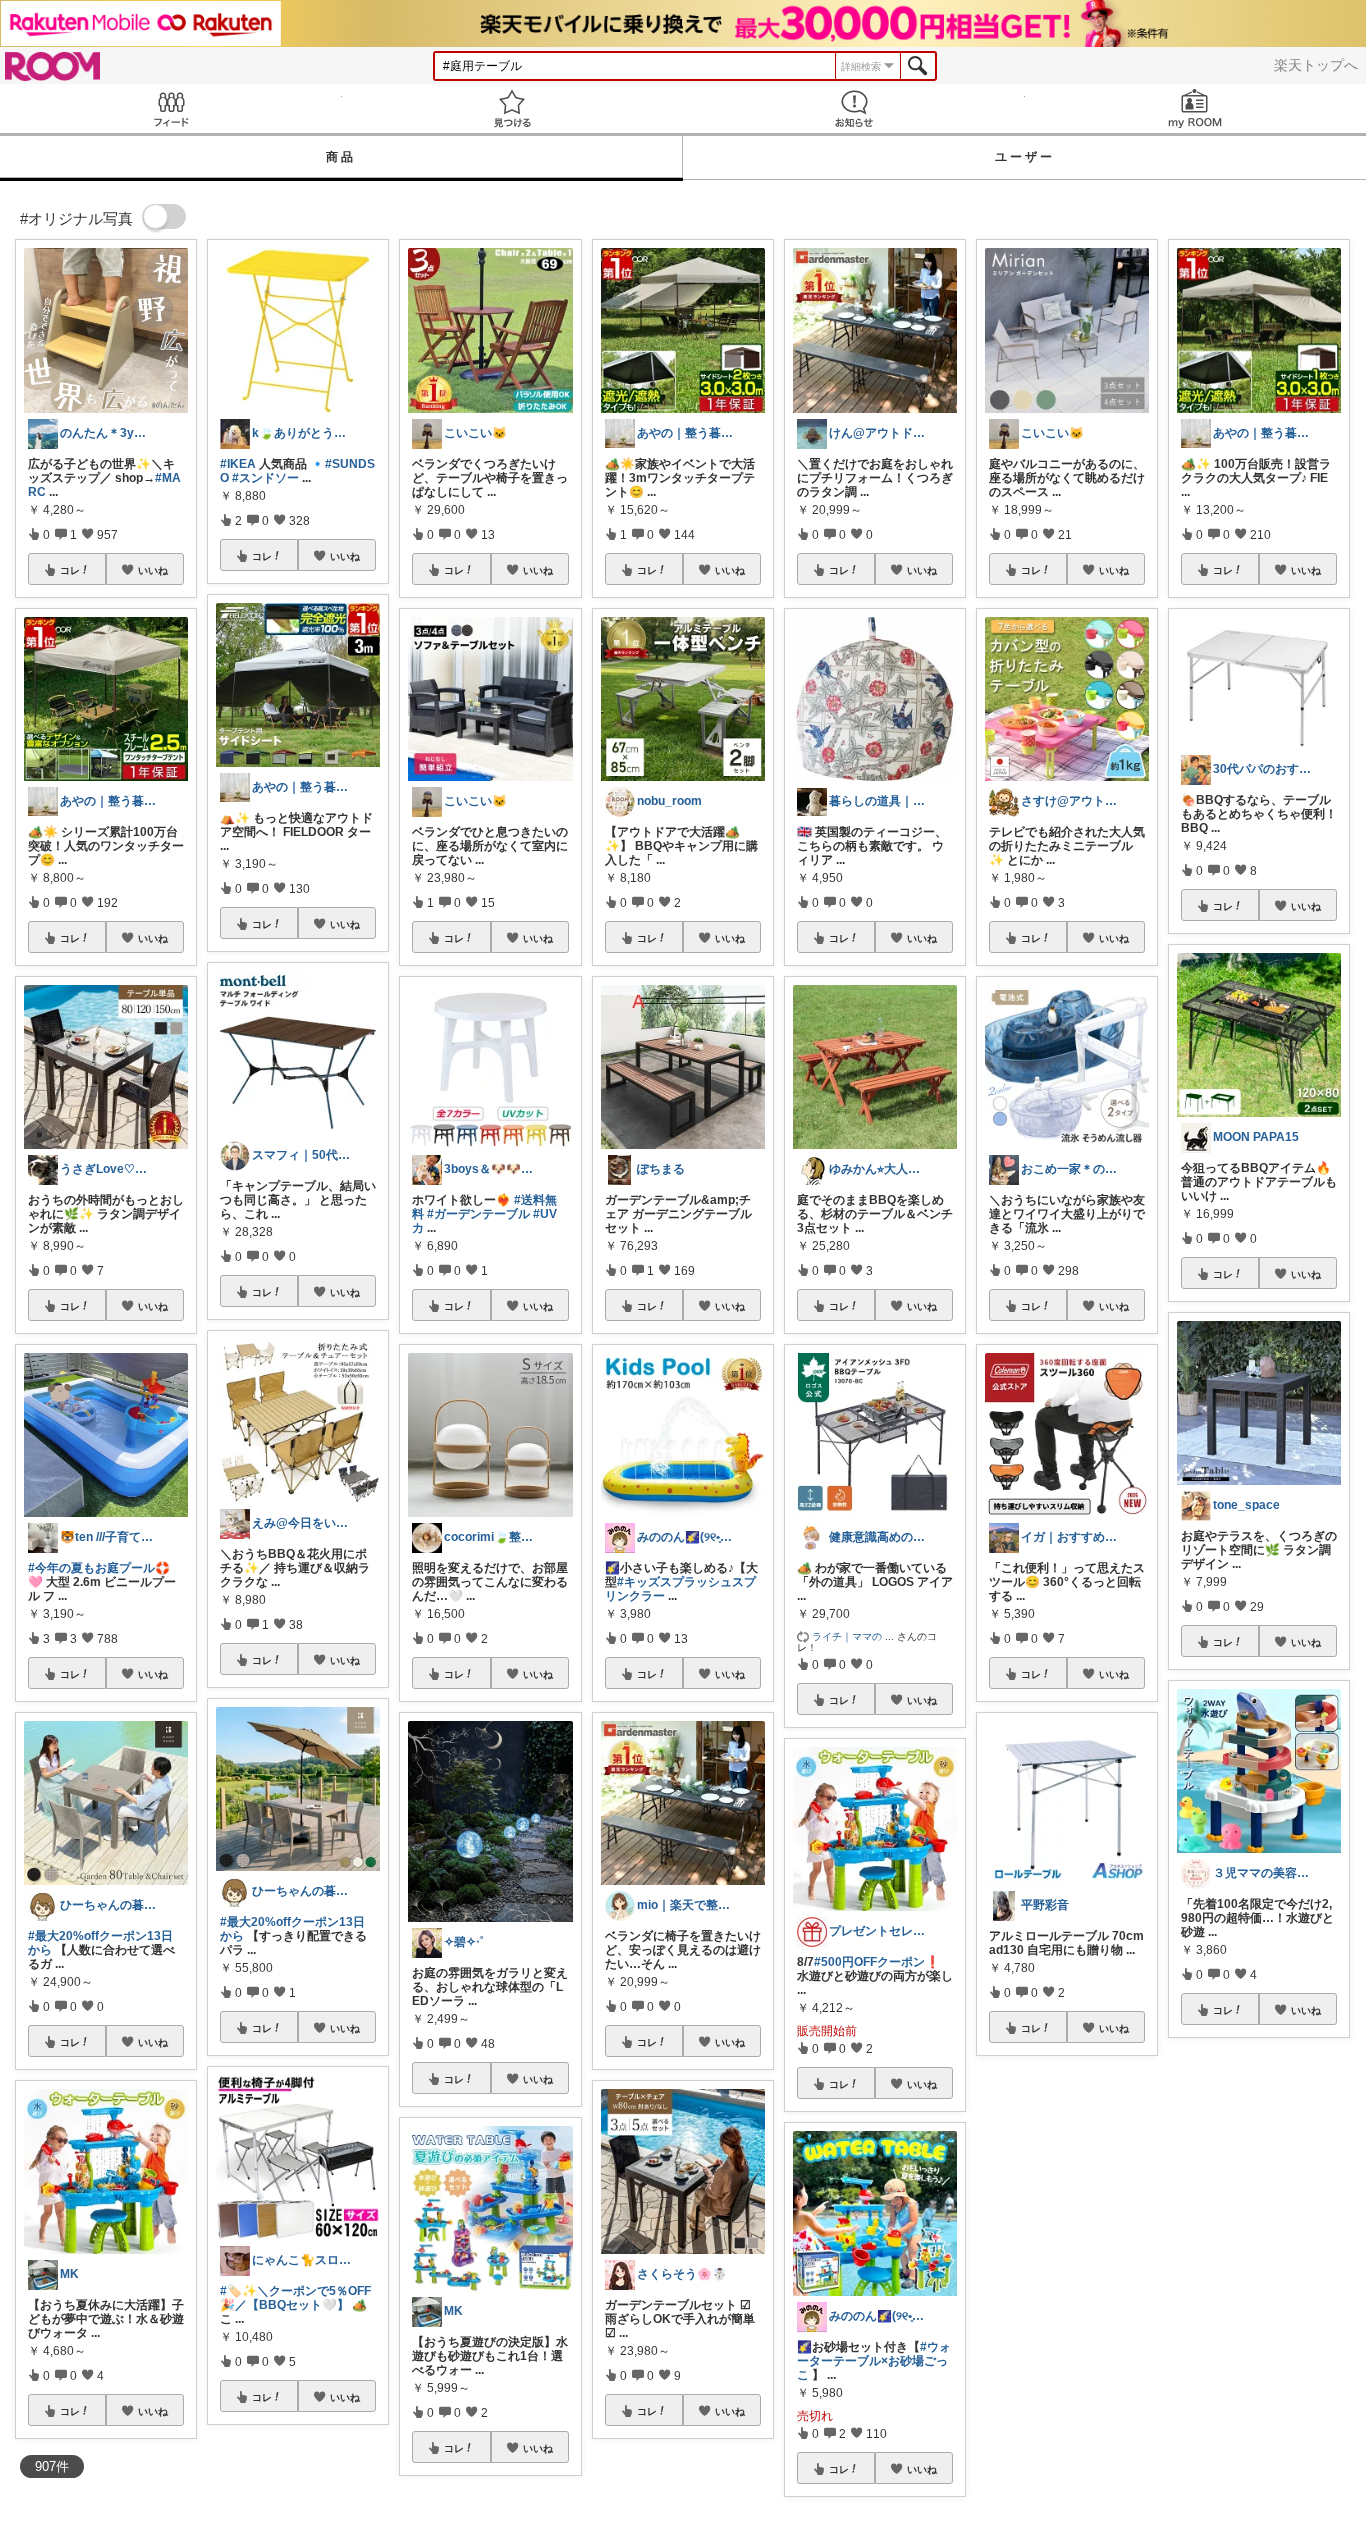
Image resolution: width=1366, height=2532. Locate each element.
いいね (153, 570)
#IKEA (238, 464)
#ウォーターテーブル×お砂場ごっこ (874, 2361)
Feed (171, 108)
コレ (70, 570)
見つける (513, 108)
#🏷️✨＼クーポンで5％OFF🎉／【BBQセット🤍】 (295, 2298)
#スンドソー (265, 478)
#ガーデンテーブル (478, 1214)
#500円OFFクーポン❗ (877, 1962)
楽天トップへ (1316, 65)
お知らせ (854, 108)
